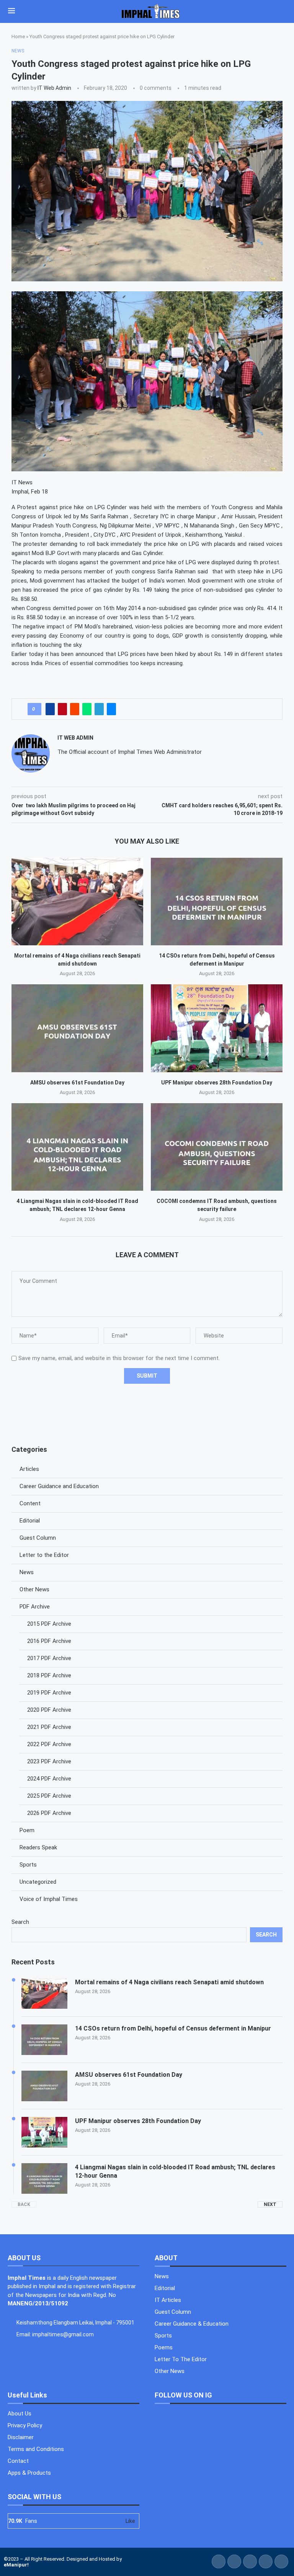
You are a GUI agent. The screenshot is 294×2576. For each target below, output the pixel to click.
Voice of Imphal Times (49, 1899)
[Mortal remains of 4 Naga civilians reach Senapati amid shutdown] (77, 902)
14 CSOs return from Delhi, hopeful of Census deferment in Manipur (173, 2028)
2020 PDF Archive (49, 1710)
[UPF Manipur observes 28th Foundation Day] (217, 1028)
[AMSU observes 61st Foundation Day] (77, 1028)
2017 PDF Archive (49, 1658)
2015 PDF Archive (49, 1624)
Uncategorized (38, 1882)
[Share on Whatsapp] (87, 709)
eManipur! (16, 2565)
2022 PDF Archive (49, 1744)
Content (30, 1503)
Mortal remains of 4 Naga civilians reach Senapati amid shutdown (169, 1982)
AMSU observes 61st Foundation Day (77, 1083)
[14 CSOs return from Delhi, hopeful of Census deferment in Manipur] (217, 902)
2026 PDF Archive (49, 1813)
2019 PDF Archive (49, 1693)
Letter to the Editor (44, 1555)
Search (20, 1922)
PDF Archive (35, 1607)
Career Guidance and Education (59, 1486)
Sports (28, 1865)
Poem (27, 1830)
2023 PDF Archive (49, 1761)
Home (18, 37)
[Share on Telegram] (99, 709)
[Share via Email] (111, 709)
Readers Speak (38, 1847)
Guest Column (38, 1538)
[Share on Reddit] (75, 709)
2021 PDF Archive (49, 1727)
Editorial (30, 1521)
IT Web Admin (54, 88)
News (27, 1572)
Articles (29, 1469)
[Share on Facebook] (50, 709)
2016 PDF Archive (49, 1641)
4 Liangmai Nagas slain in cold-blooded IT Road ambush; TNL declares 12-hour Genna (175, 2171)
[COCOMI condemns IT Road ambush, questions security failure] (217, 1147)
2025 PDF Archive (49, 1796)
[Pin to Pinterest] (62, 709)
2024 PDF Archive (49, 1779)
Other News (34, 1589)
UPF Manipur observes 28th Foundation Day (217, 1083)
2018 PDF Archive (49, 1675)
